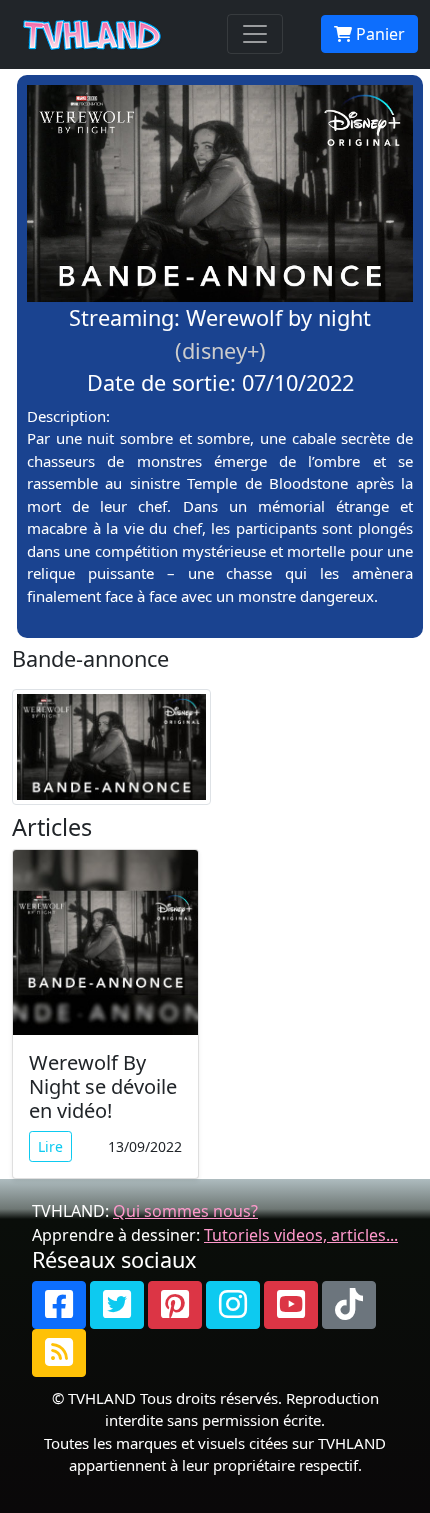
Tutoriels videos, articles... (301, 1235)
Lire (50, 1146)
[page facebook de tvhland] (59, 1305)
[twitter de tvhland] (117, 1305)
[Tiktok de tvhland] (349, 1305)
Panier (378, 34)
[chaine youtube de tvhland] (291, 1305)
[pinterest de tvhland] (175, 1305)
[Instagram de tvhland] (233, 1305)
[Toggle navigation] (255, 34)
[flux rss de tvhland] (59, 1353)
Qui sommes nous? (185, 1211)
